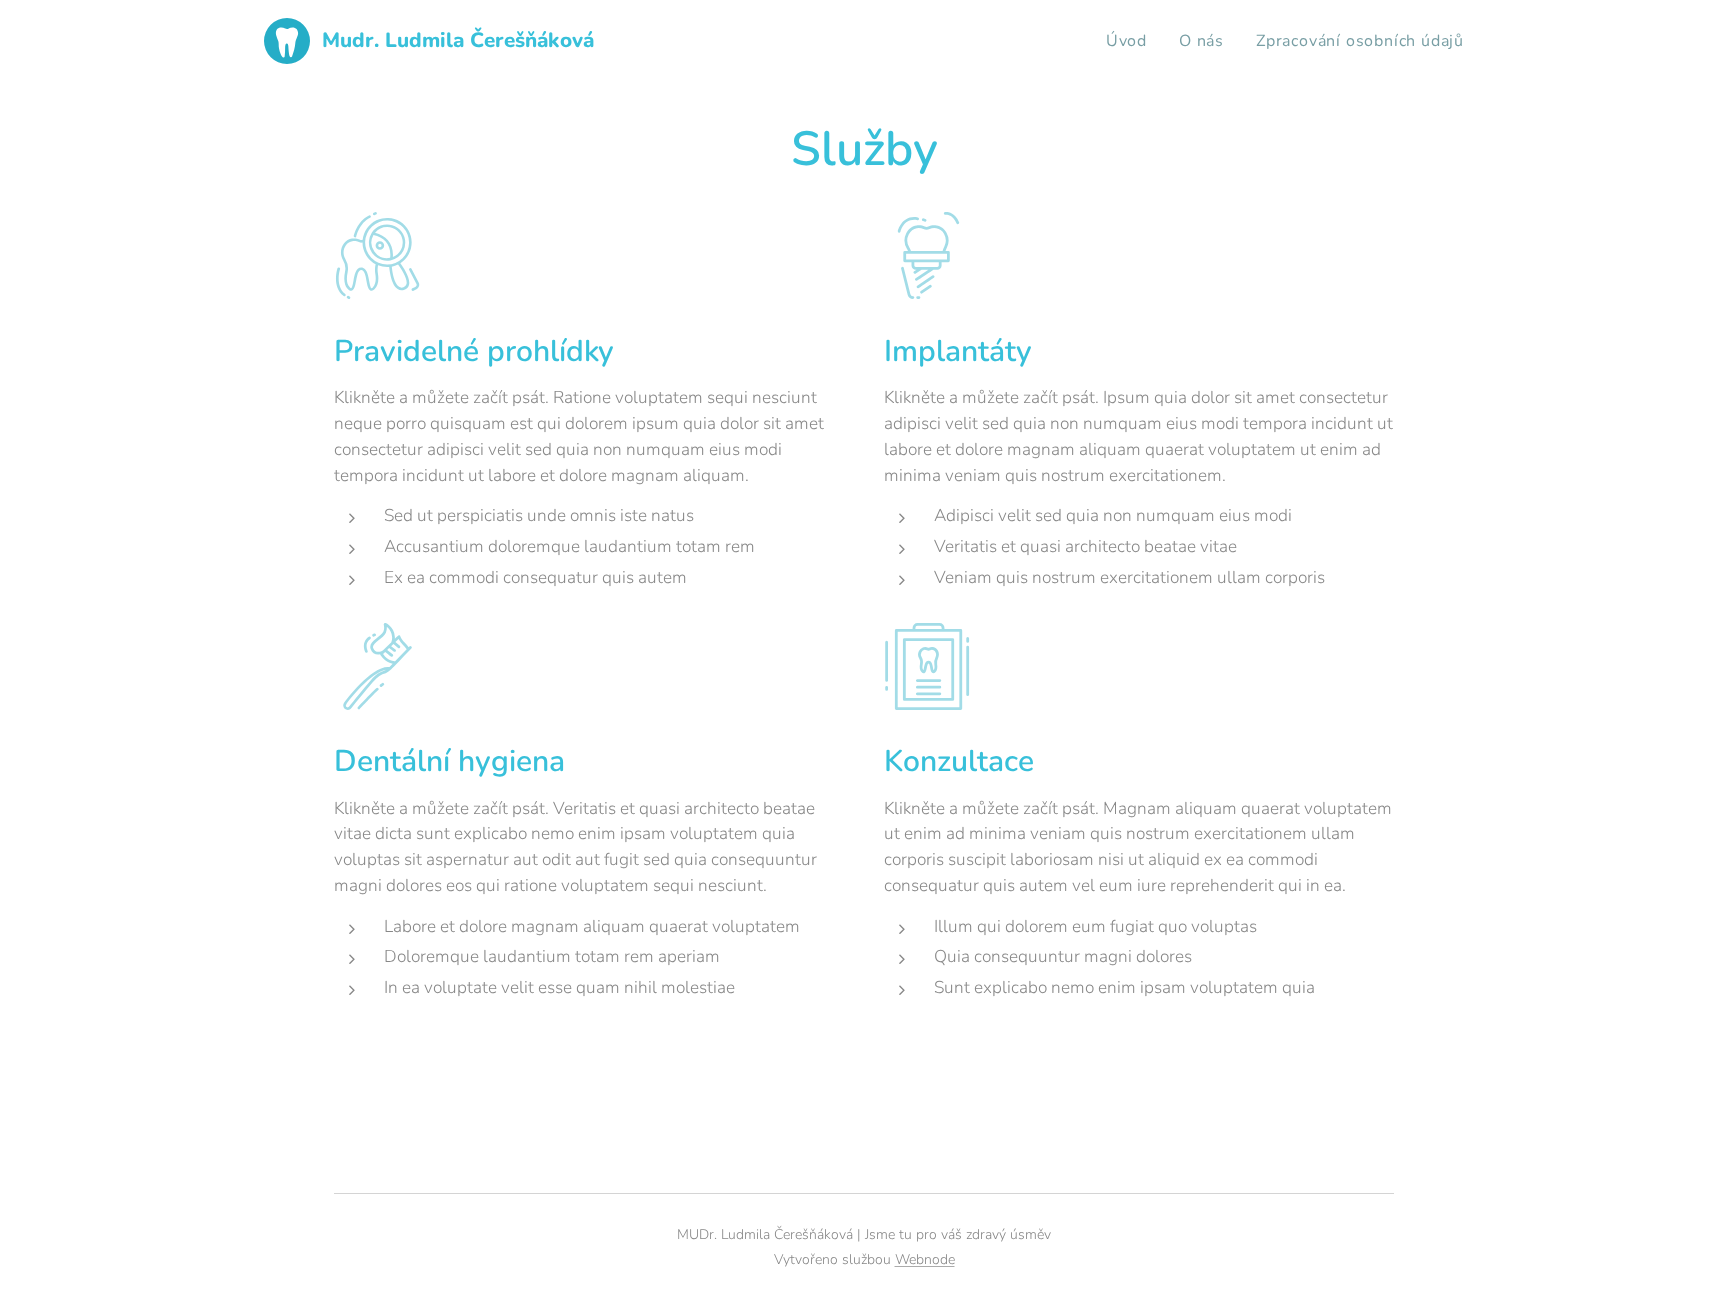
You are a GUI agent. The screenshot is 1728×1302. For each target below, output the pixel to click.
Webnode (925, 1259)
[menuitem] (1132, 41)
